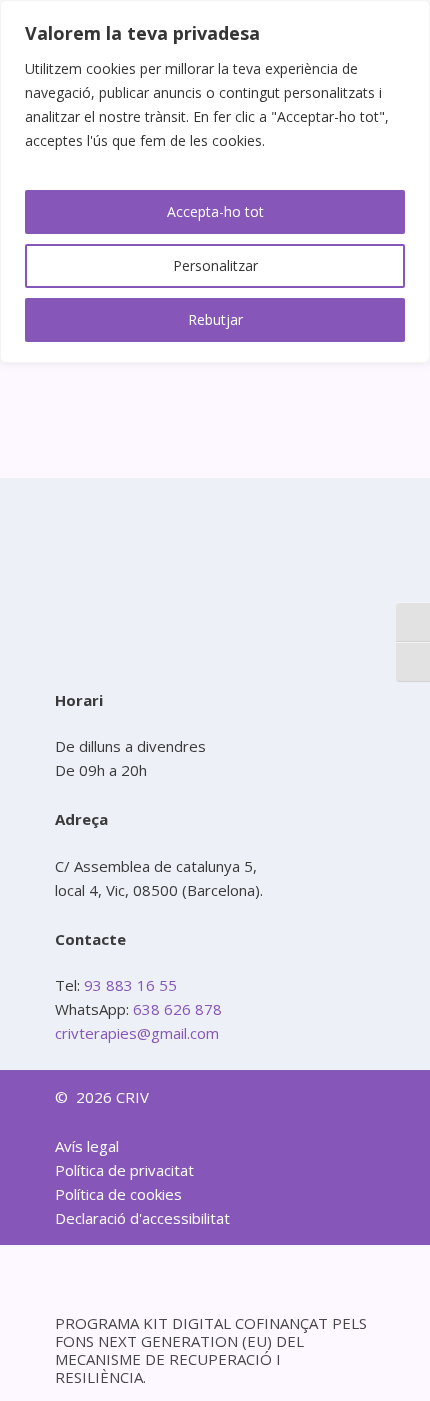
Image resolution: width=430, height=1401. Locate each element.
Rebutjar (215, 319)
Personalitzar (215, 265)
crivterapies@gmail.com (137, 1033)
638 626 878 (177, 1009)
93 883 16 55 (128, 985)
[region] (215, 181)
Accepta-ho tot (215, 211)
